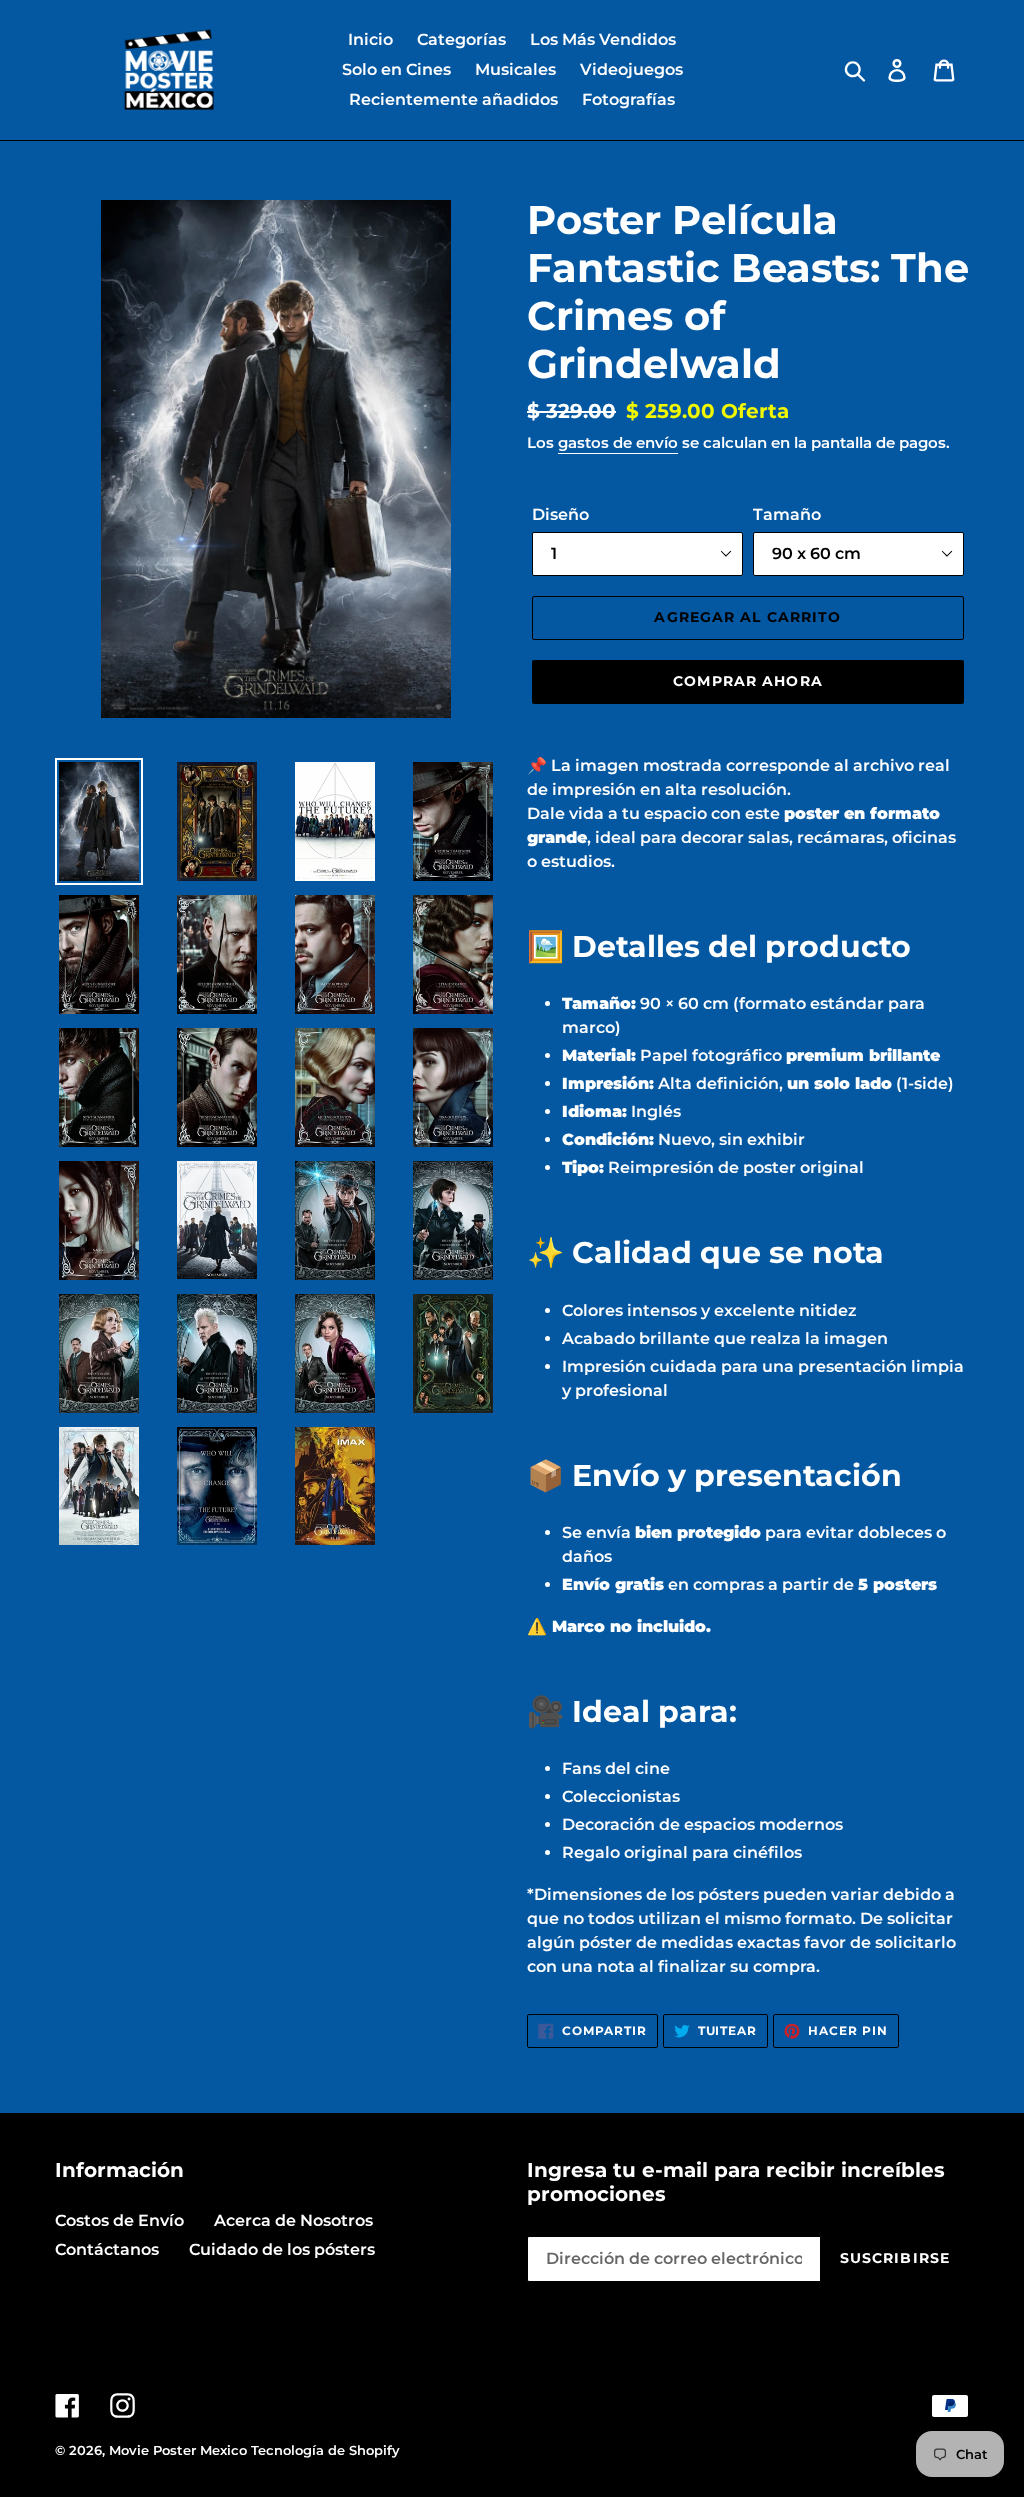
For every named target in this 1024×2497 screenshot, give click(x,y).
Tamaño (787, 514)
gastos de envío (618, 442)
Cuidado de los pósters (282, 2249)
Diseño (560, 514)
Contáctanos (107, 2249)
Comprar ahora (748, 681)
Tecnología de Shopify (325, 2450)
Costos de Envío (119, 2220)
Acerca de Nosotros (293, 2220)
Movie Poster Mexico (178, 2450)
